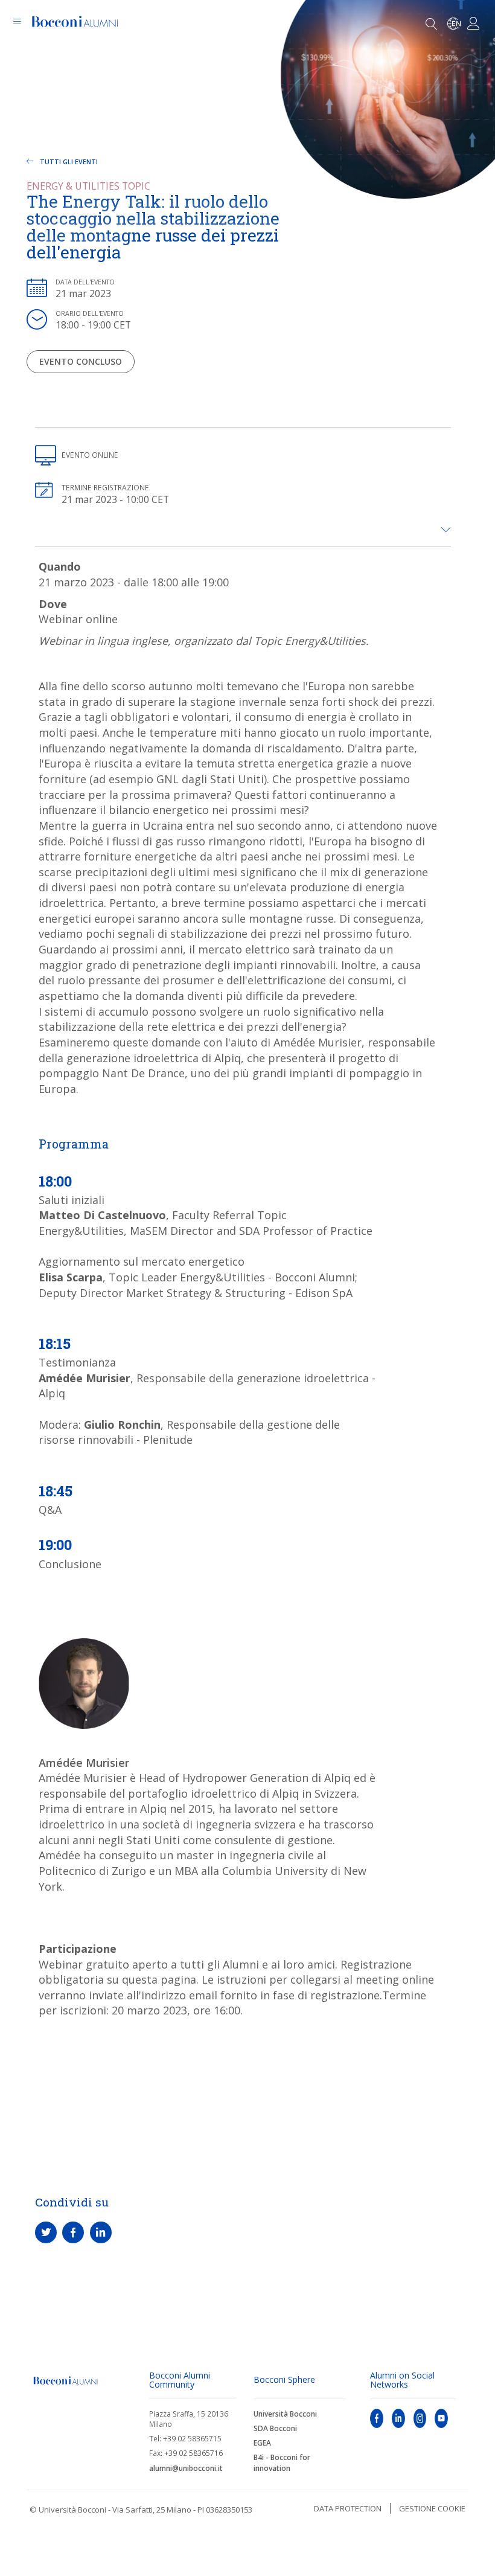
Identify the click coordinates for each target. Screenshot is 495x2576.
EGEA (262, 2443)
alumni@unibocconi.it (186, 2468)
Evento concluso (81, 361)
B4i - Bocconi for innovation (282, 2462)
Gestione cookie (432, 2508)
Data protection (348, 2508)
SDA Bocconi (275, 2428)
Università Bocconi (285, 2414)
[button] (446, 530)
